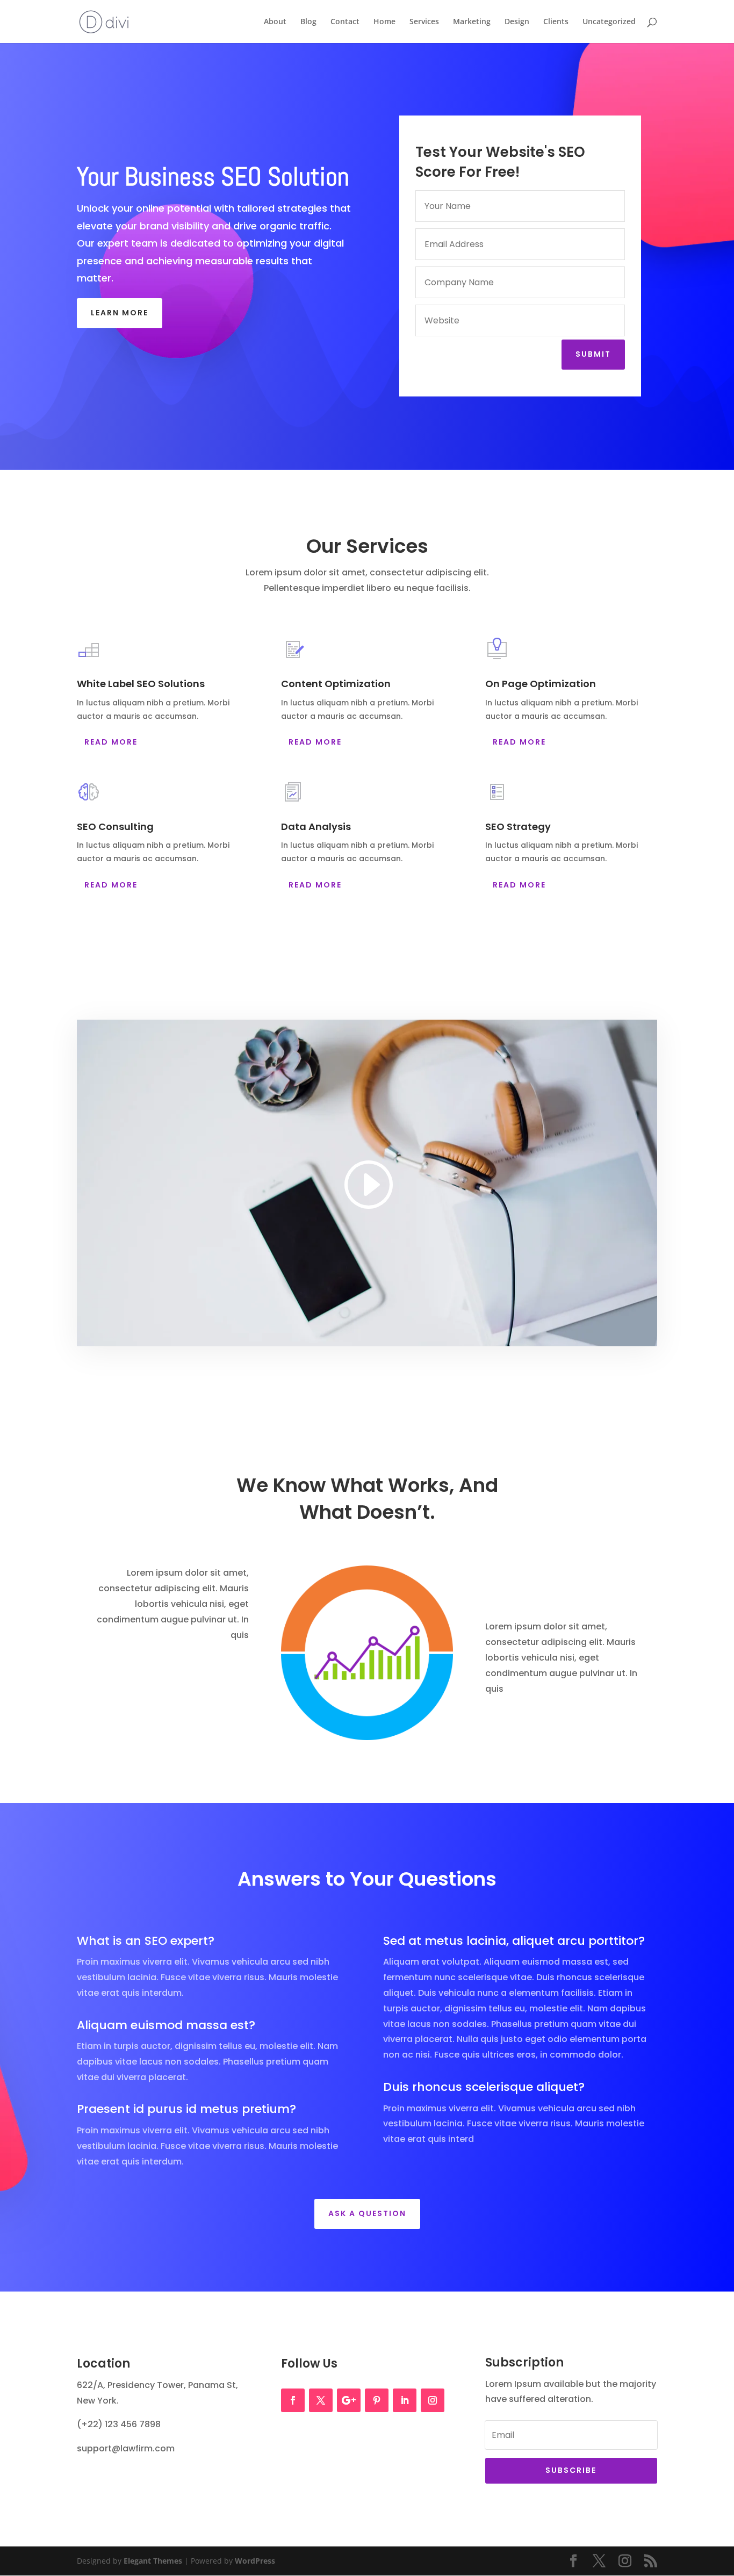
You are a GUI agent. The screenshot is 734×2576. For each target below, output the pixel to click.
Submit (593, 354)
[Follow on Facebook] (293, 2400)
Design (517, 22)
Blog (308, 22)
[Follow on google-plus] (349, 2400)
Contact (345, 22)
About (275, 22)
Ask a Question (367, 2213)
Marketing (472, 22)
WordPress (255, 2561)
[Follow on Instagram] (433, 2400)
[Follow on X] (321, 2400)
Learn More (120, 313)
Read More (111, 742)
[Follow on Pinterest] (377, 2400)
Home (384, 22)
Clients (556, 22)
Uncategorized (609, 22)
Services (424, 22)
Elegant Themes (153, 2561)
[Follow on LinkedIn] (405, 2400)
